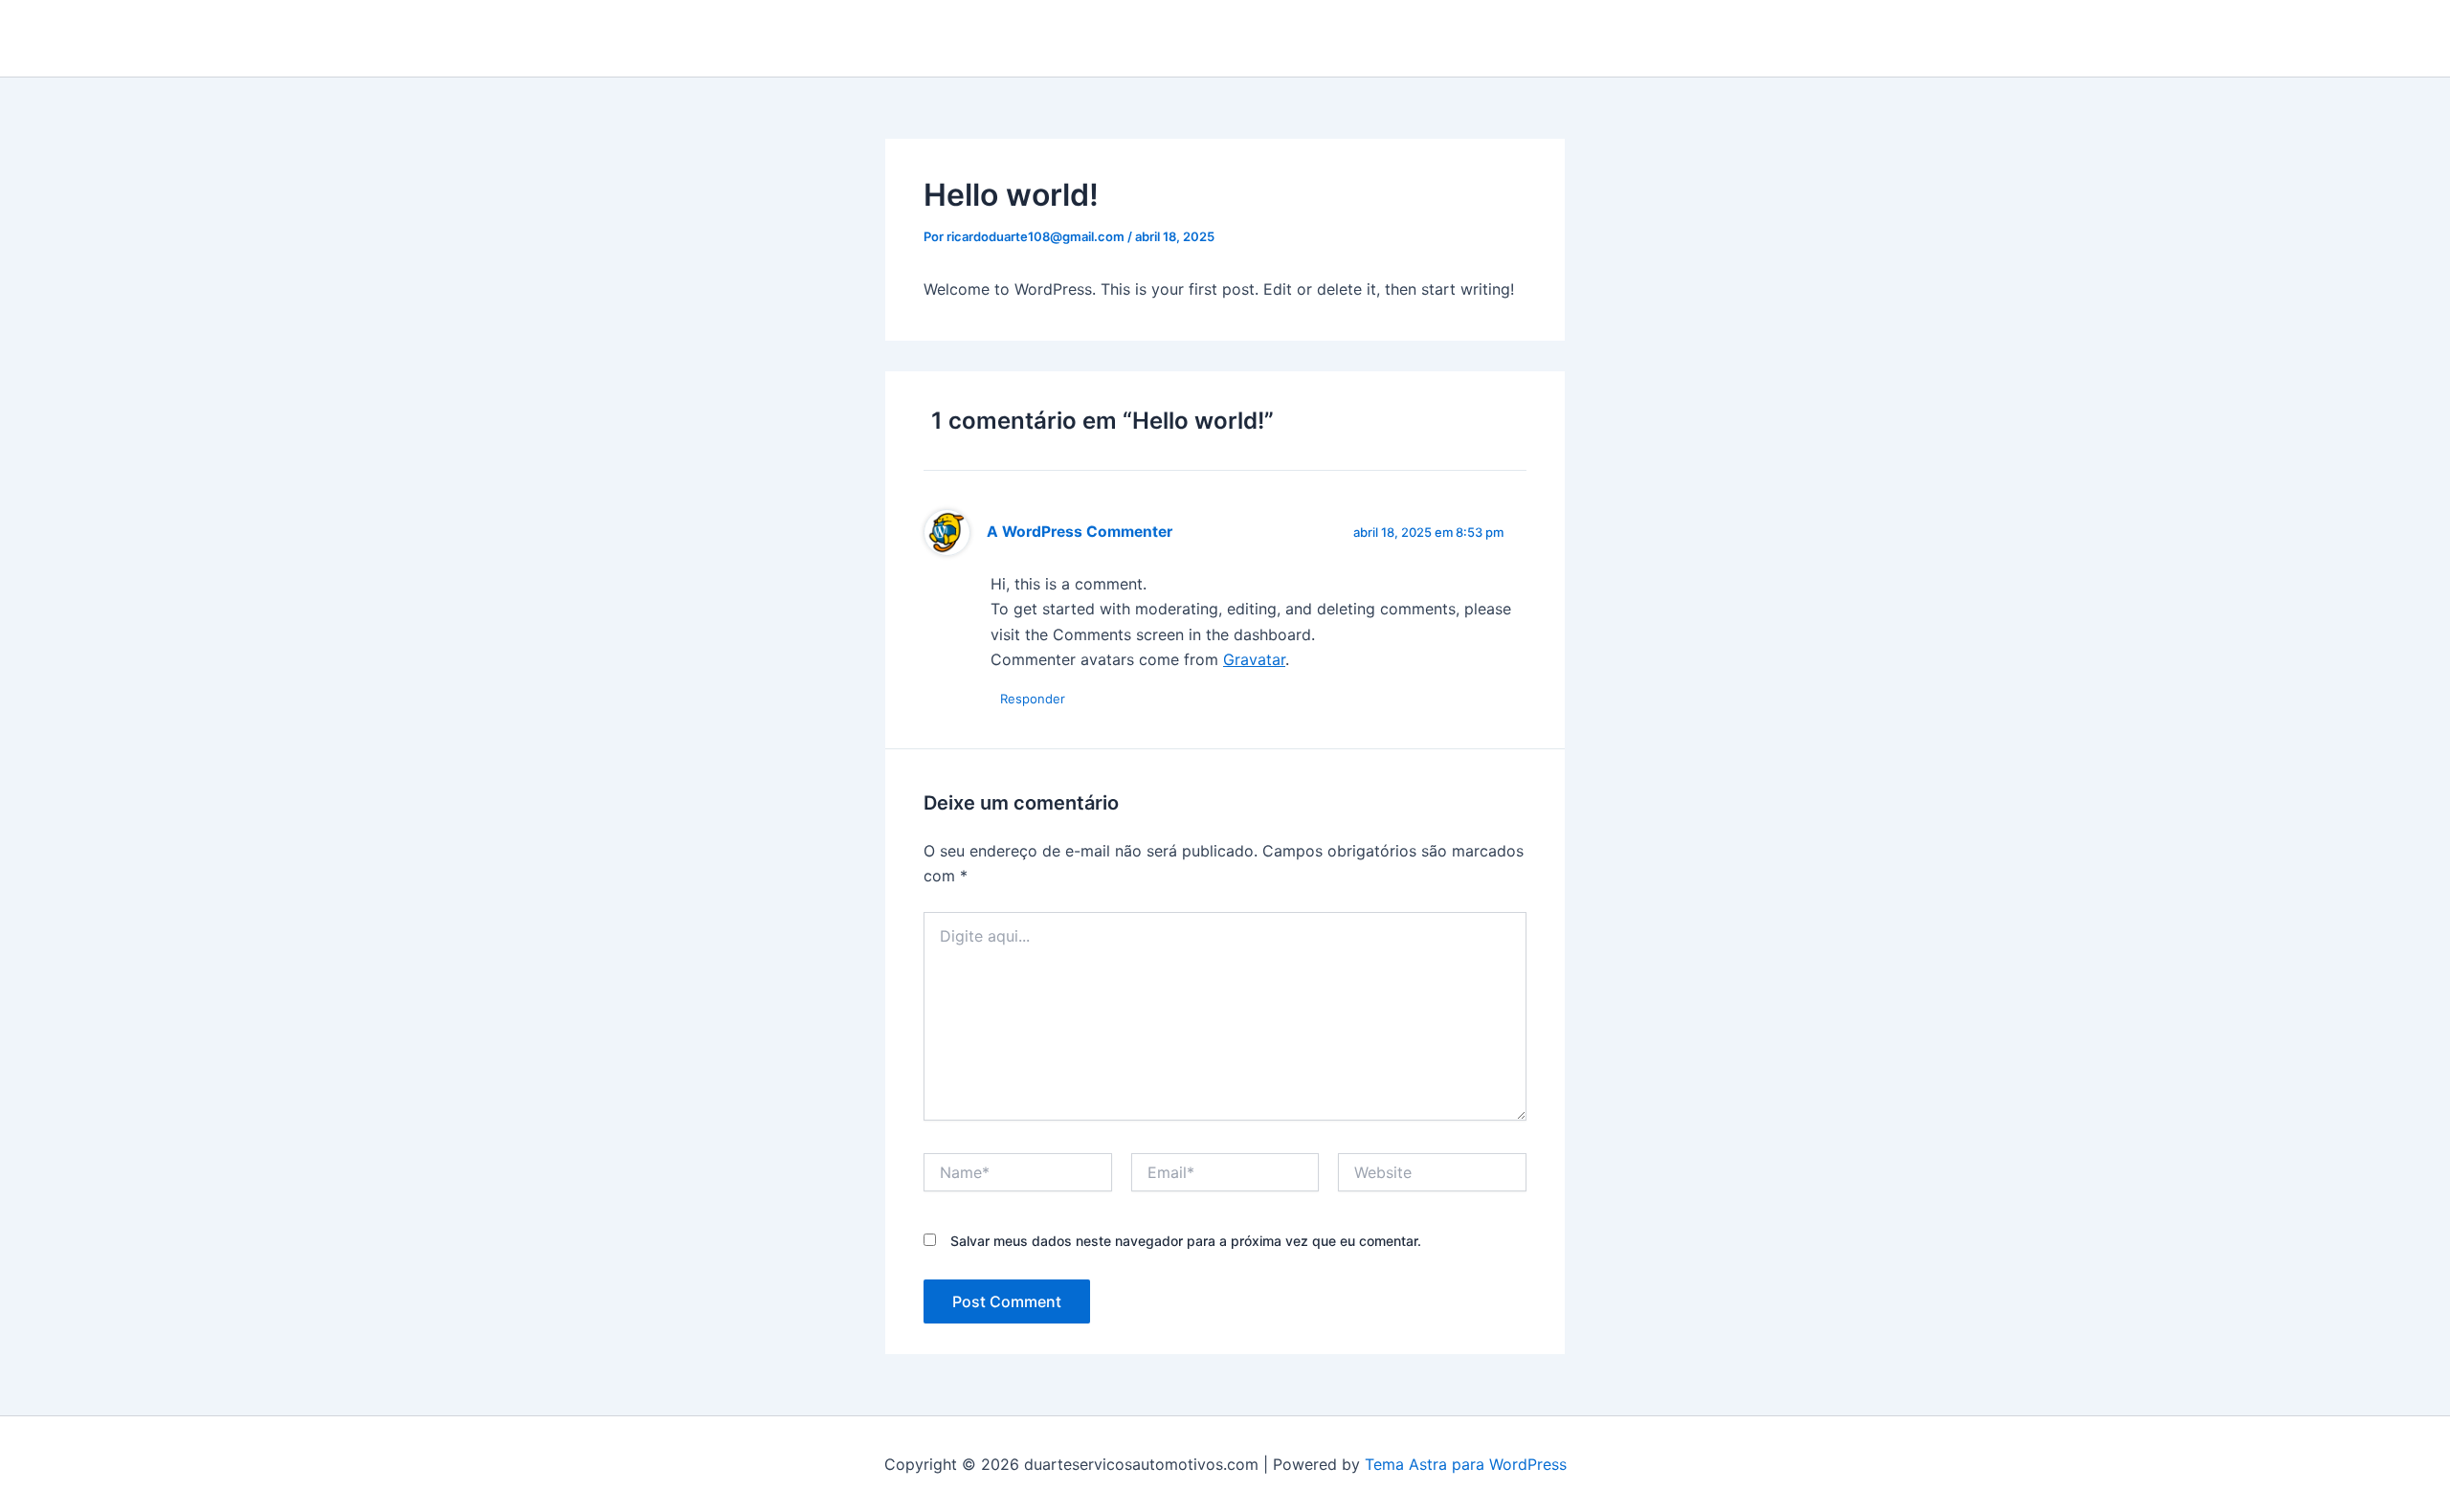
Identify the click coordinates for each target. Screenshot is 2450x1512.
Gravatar (1254, 659)
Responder (1033, 699)
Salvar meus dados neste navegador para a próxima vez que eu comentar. (1186, 1241)
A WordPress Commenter (1080, 532)
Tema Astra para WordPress (1466, 1464)
